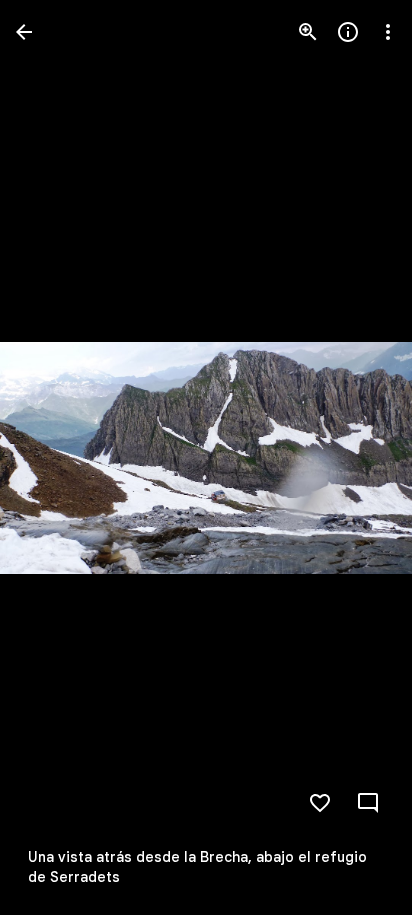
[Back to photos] (24, 32)
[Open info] (348, 32)
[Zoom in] (308, 32)
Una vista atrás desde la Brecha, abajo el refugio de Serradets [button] (197, 867)
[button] (56, 458)
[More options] (388, 32)
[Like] (320, 803)
